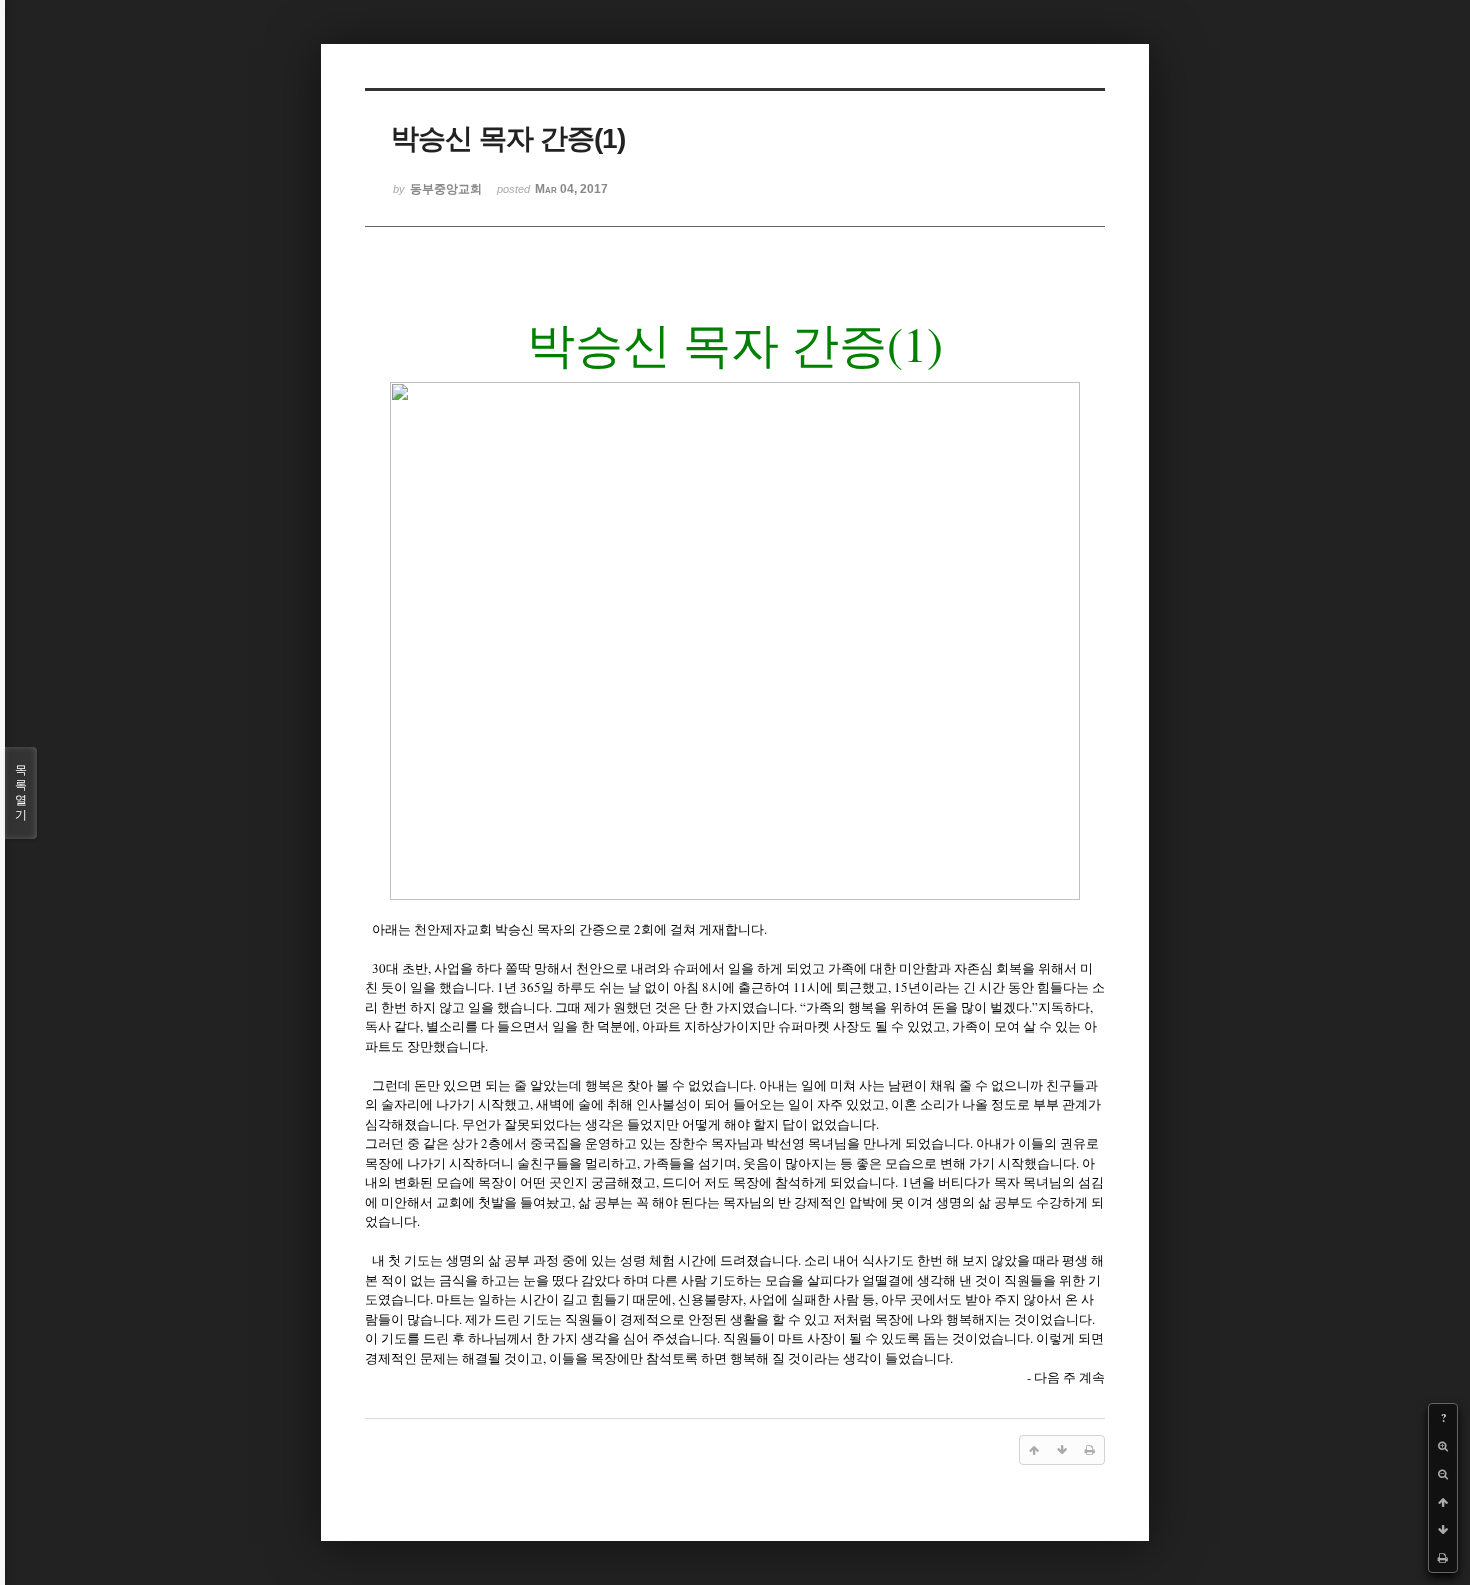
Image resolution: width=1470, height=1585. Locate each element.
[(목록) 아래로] (1443, 1530)
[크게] (1443, 1446)
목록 (21, 792)
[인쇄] (1443, 1558)
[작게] (1443, 1474)
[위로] (1443, 1502)
